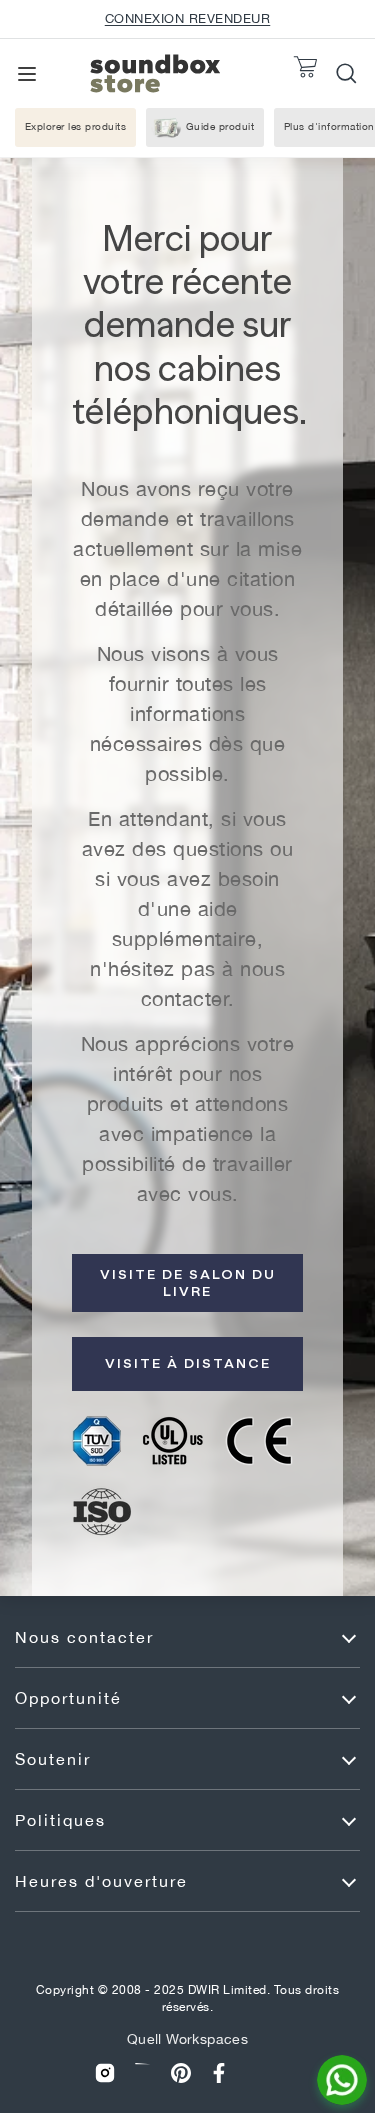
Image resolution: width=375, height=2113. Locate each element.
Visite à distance (188, 1363)
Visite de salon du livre (188, 1282)
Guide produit (220, 126)
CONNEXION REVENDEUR (188, 18)
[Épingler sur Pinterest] (181, 2073)
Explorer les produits (76, 126)
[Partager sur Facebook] (219, 2073)
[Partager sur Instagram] (105, 2073)
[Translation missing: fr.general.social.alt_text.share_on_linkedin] (143, 2073)
